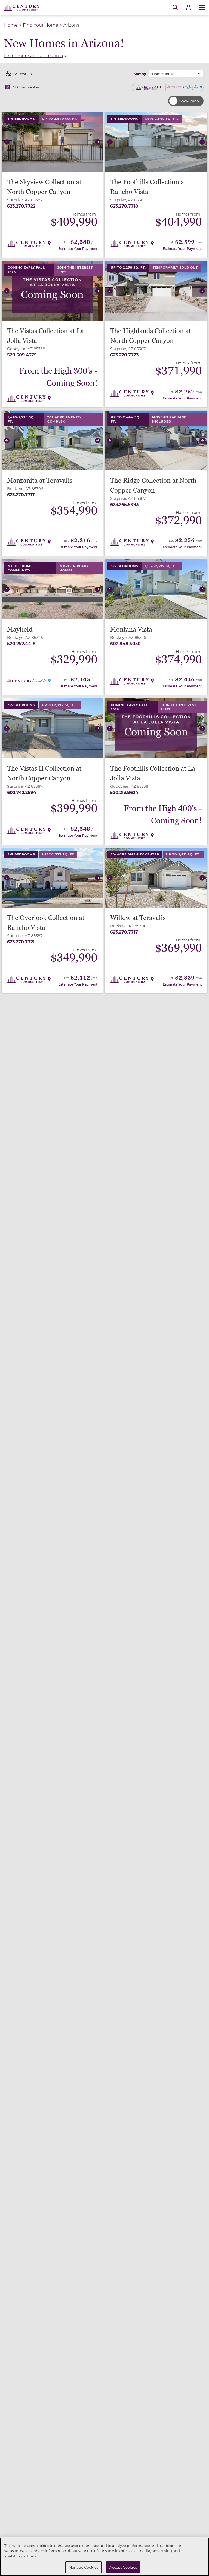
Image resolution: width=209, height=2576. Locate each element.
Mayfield (20, 630)
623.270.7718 (124, 206)
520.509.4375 (22, 355)
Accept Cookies (123, 2567)
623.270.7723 (124, 355)
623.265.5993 (124, 504)
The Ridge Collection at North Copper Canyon (153, 486)
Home (11, 25)
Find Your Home (41, 25)
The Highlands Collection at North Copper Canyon (150, 336)
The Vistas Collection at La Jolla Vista (45, 336)
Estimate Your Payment (78, 248)
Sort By (140, 74)
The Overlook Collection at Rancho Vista (46, 923)
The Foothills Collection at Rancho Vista (148, 187)
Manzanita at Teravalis (40, 481)
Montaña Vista (131, 630)
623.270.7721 (21, 942)
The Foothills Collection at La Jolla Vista (153, 773)
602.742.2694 (22, 792)
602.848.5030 (125, 643)
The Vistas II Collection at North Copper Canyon (44, 773)
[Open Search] (175, 8)
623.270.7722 (21, 206)
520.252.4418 (21, 643)
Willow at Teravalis (138, 918)
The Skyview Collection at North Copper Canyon (44, 187)
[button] (7, 142)
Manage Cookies (84, 2567)
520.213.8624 (124, 792)
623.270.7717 (21, 495)
